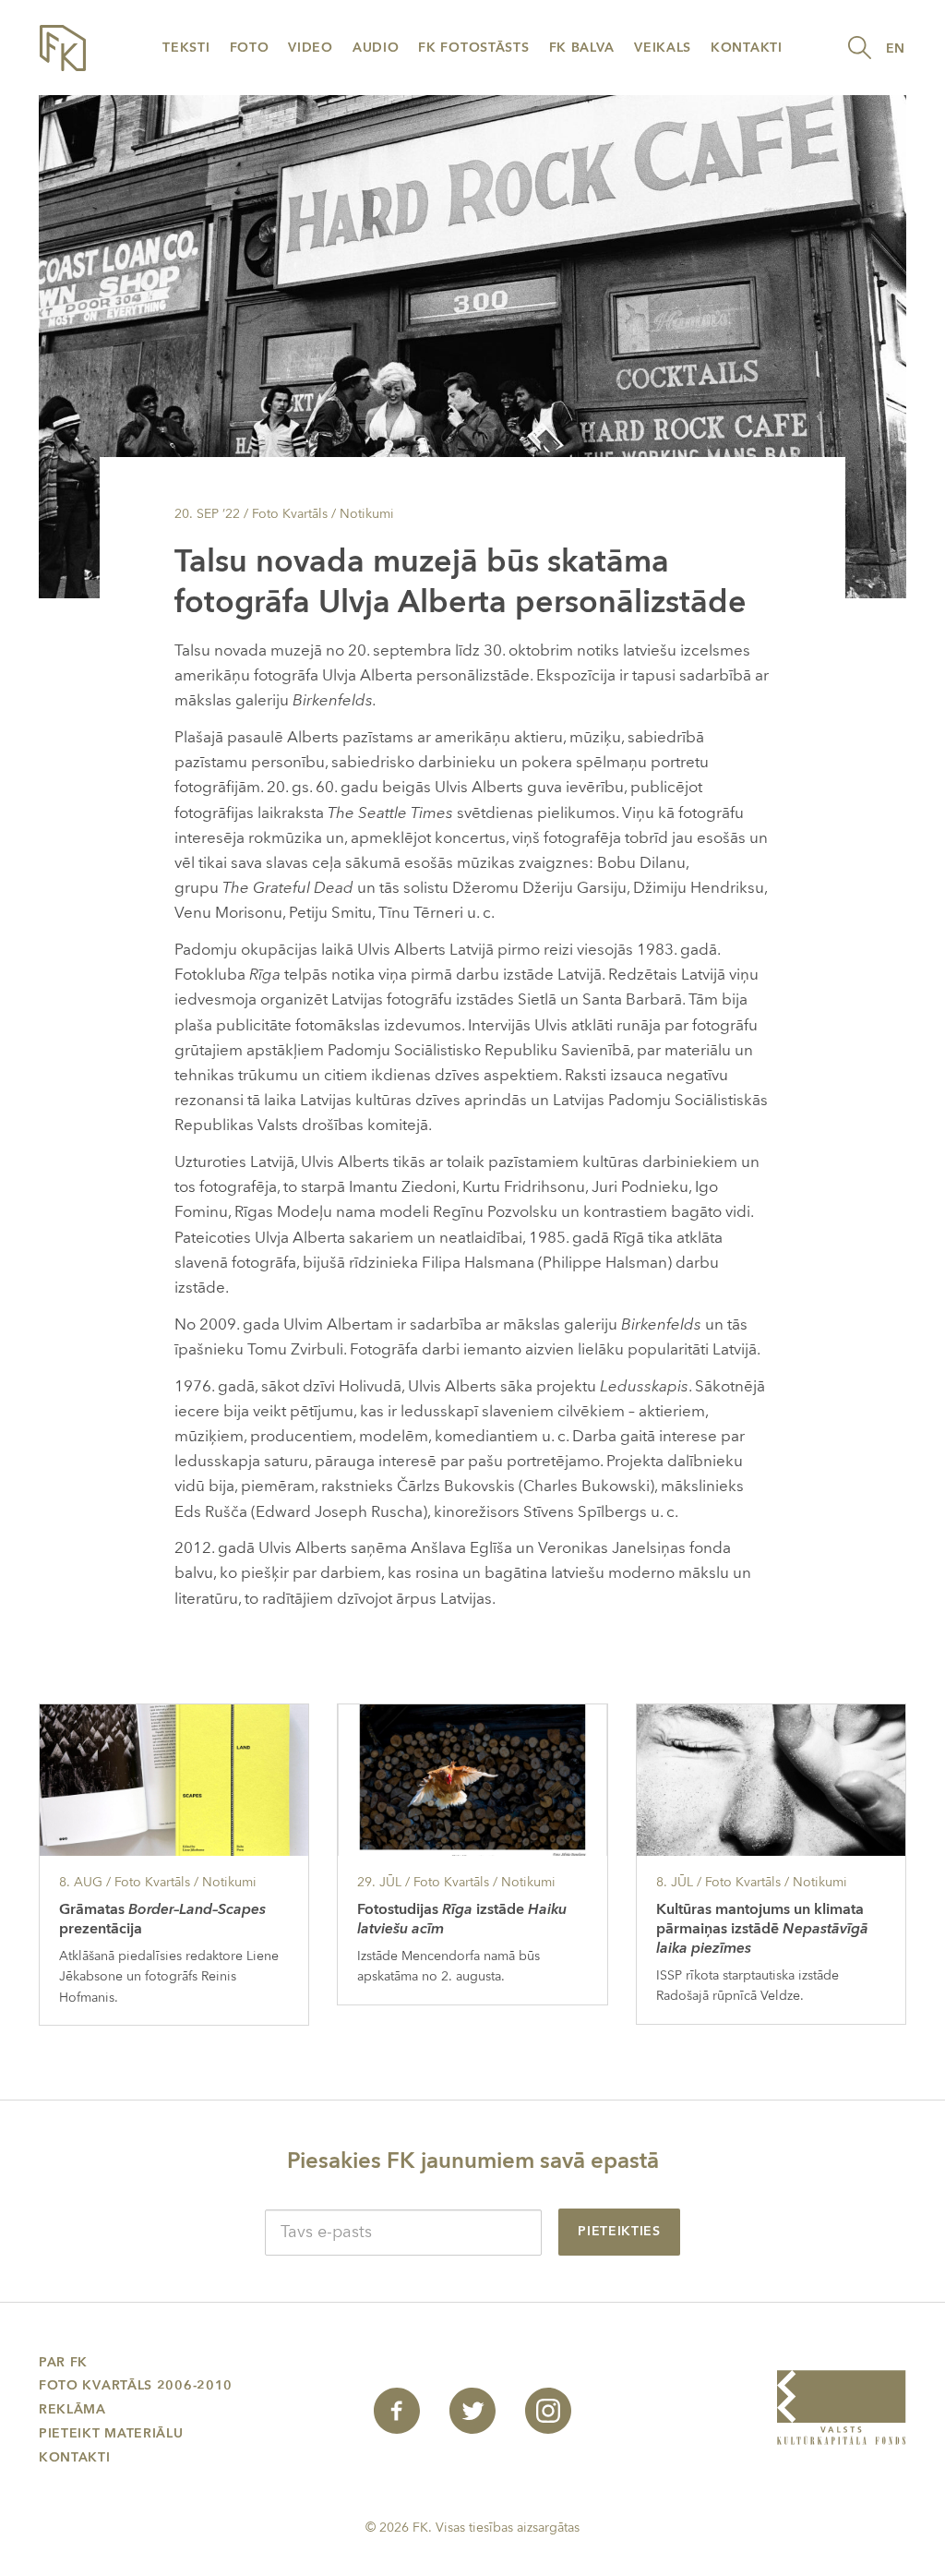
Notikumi (367, 514)
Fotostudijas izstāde (462, 1919)
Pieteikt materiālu (111, 2433)
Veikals (663, 48)
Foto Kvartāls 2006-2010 (136, 2385)
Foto (250, 48)
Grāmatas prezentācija (162, 1919)
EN (896, 48)
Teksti (186, 48)
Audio (376, 48)
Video (311, 48)
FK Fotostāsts (473, 48)
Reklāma (72, 2409)
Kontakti (747, 48)
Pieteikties (619, 2231)
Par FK (63, 2362)
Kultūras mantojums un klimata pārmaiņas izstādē (762, 1929)
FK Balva (582, 48)
